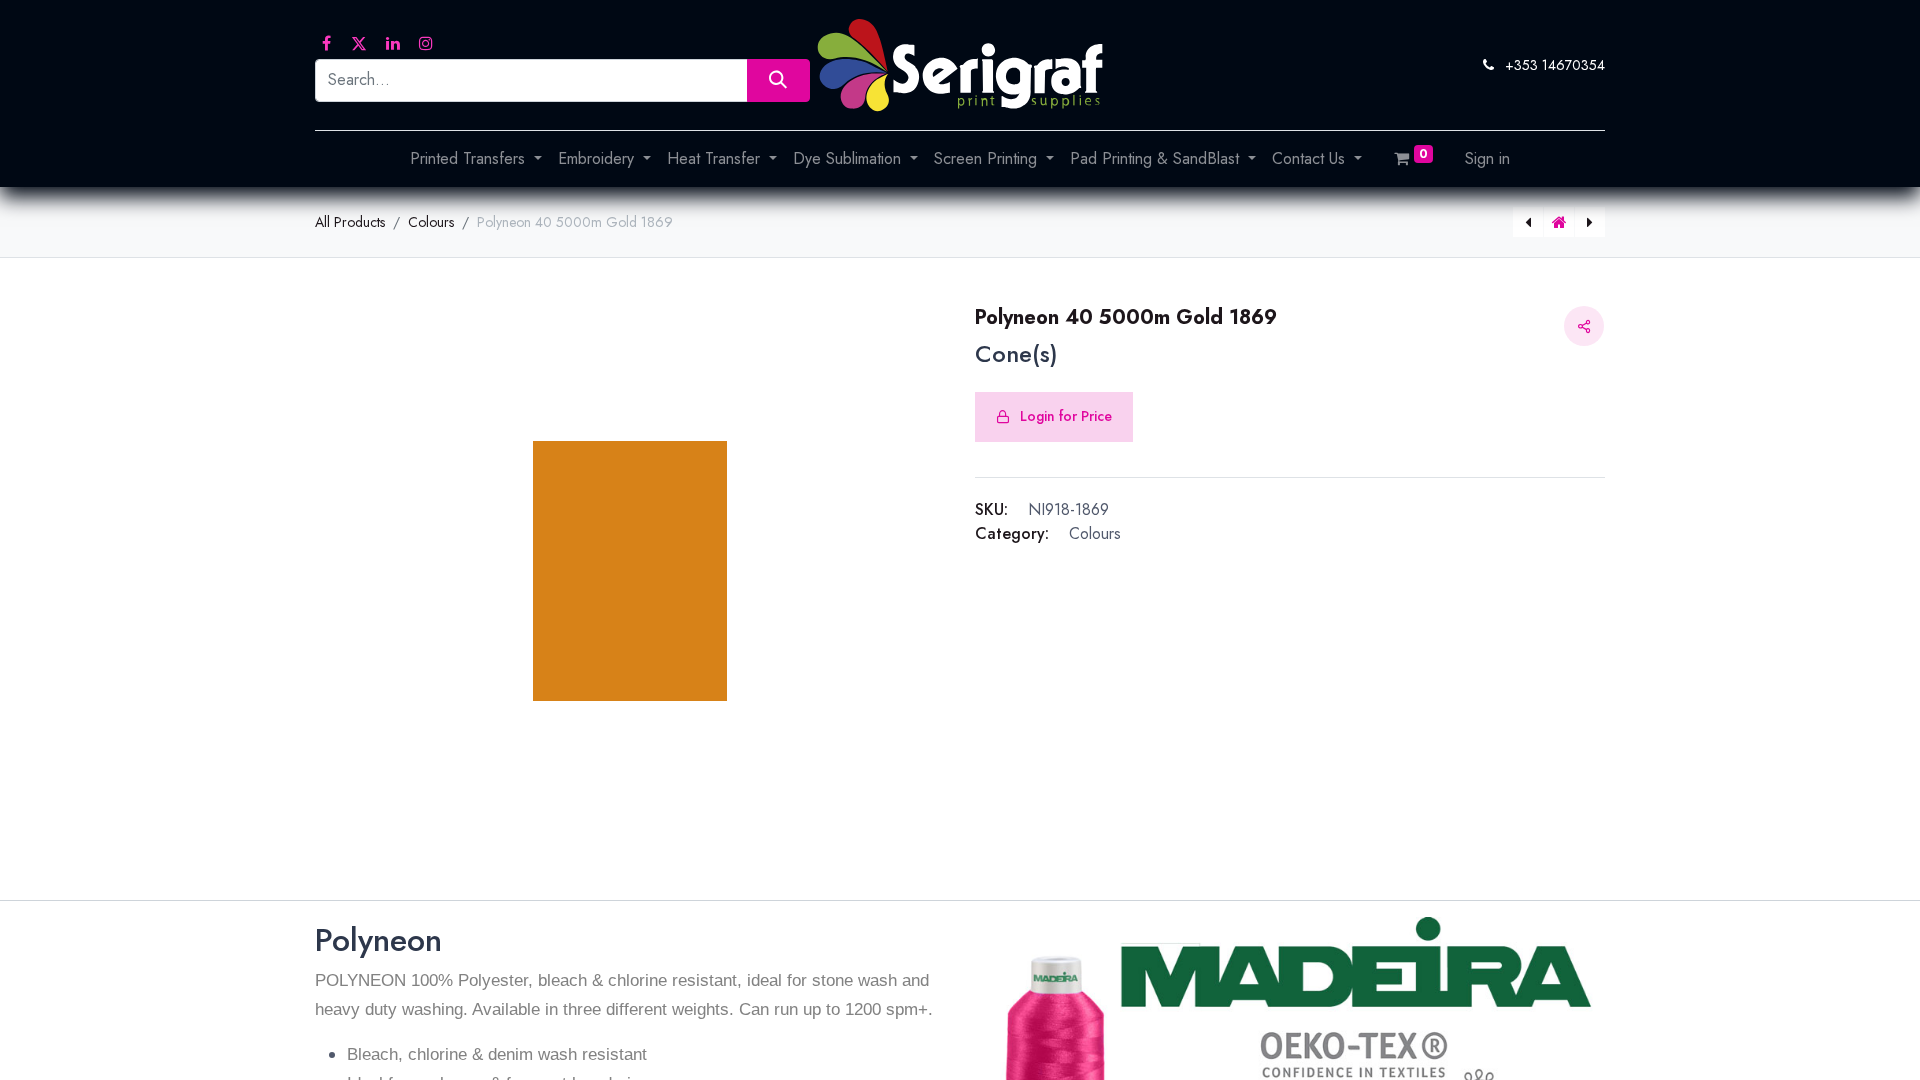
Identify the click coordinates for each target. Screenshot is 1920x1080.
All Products (350, 222)
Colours (431, 222)
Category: (1012, 533)
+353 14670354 (1555, 65)
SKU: (991, 509)
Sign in (1487, 158)
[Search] (778, 80)
